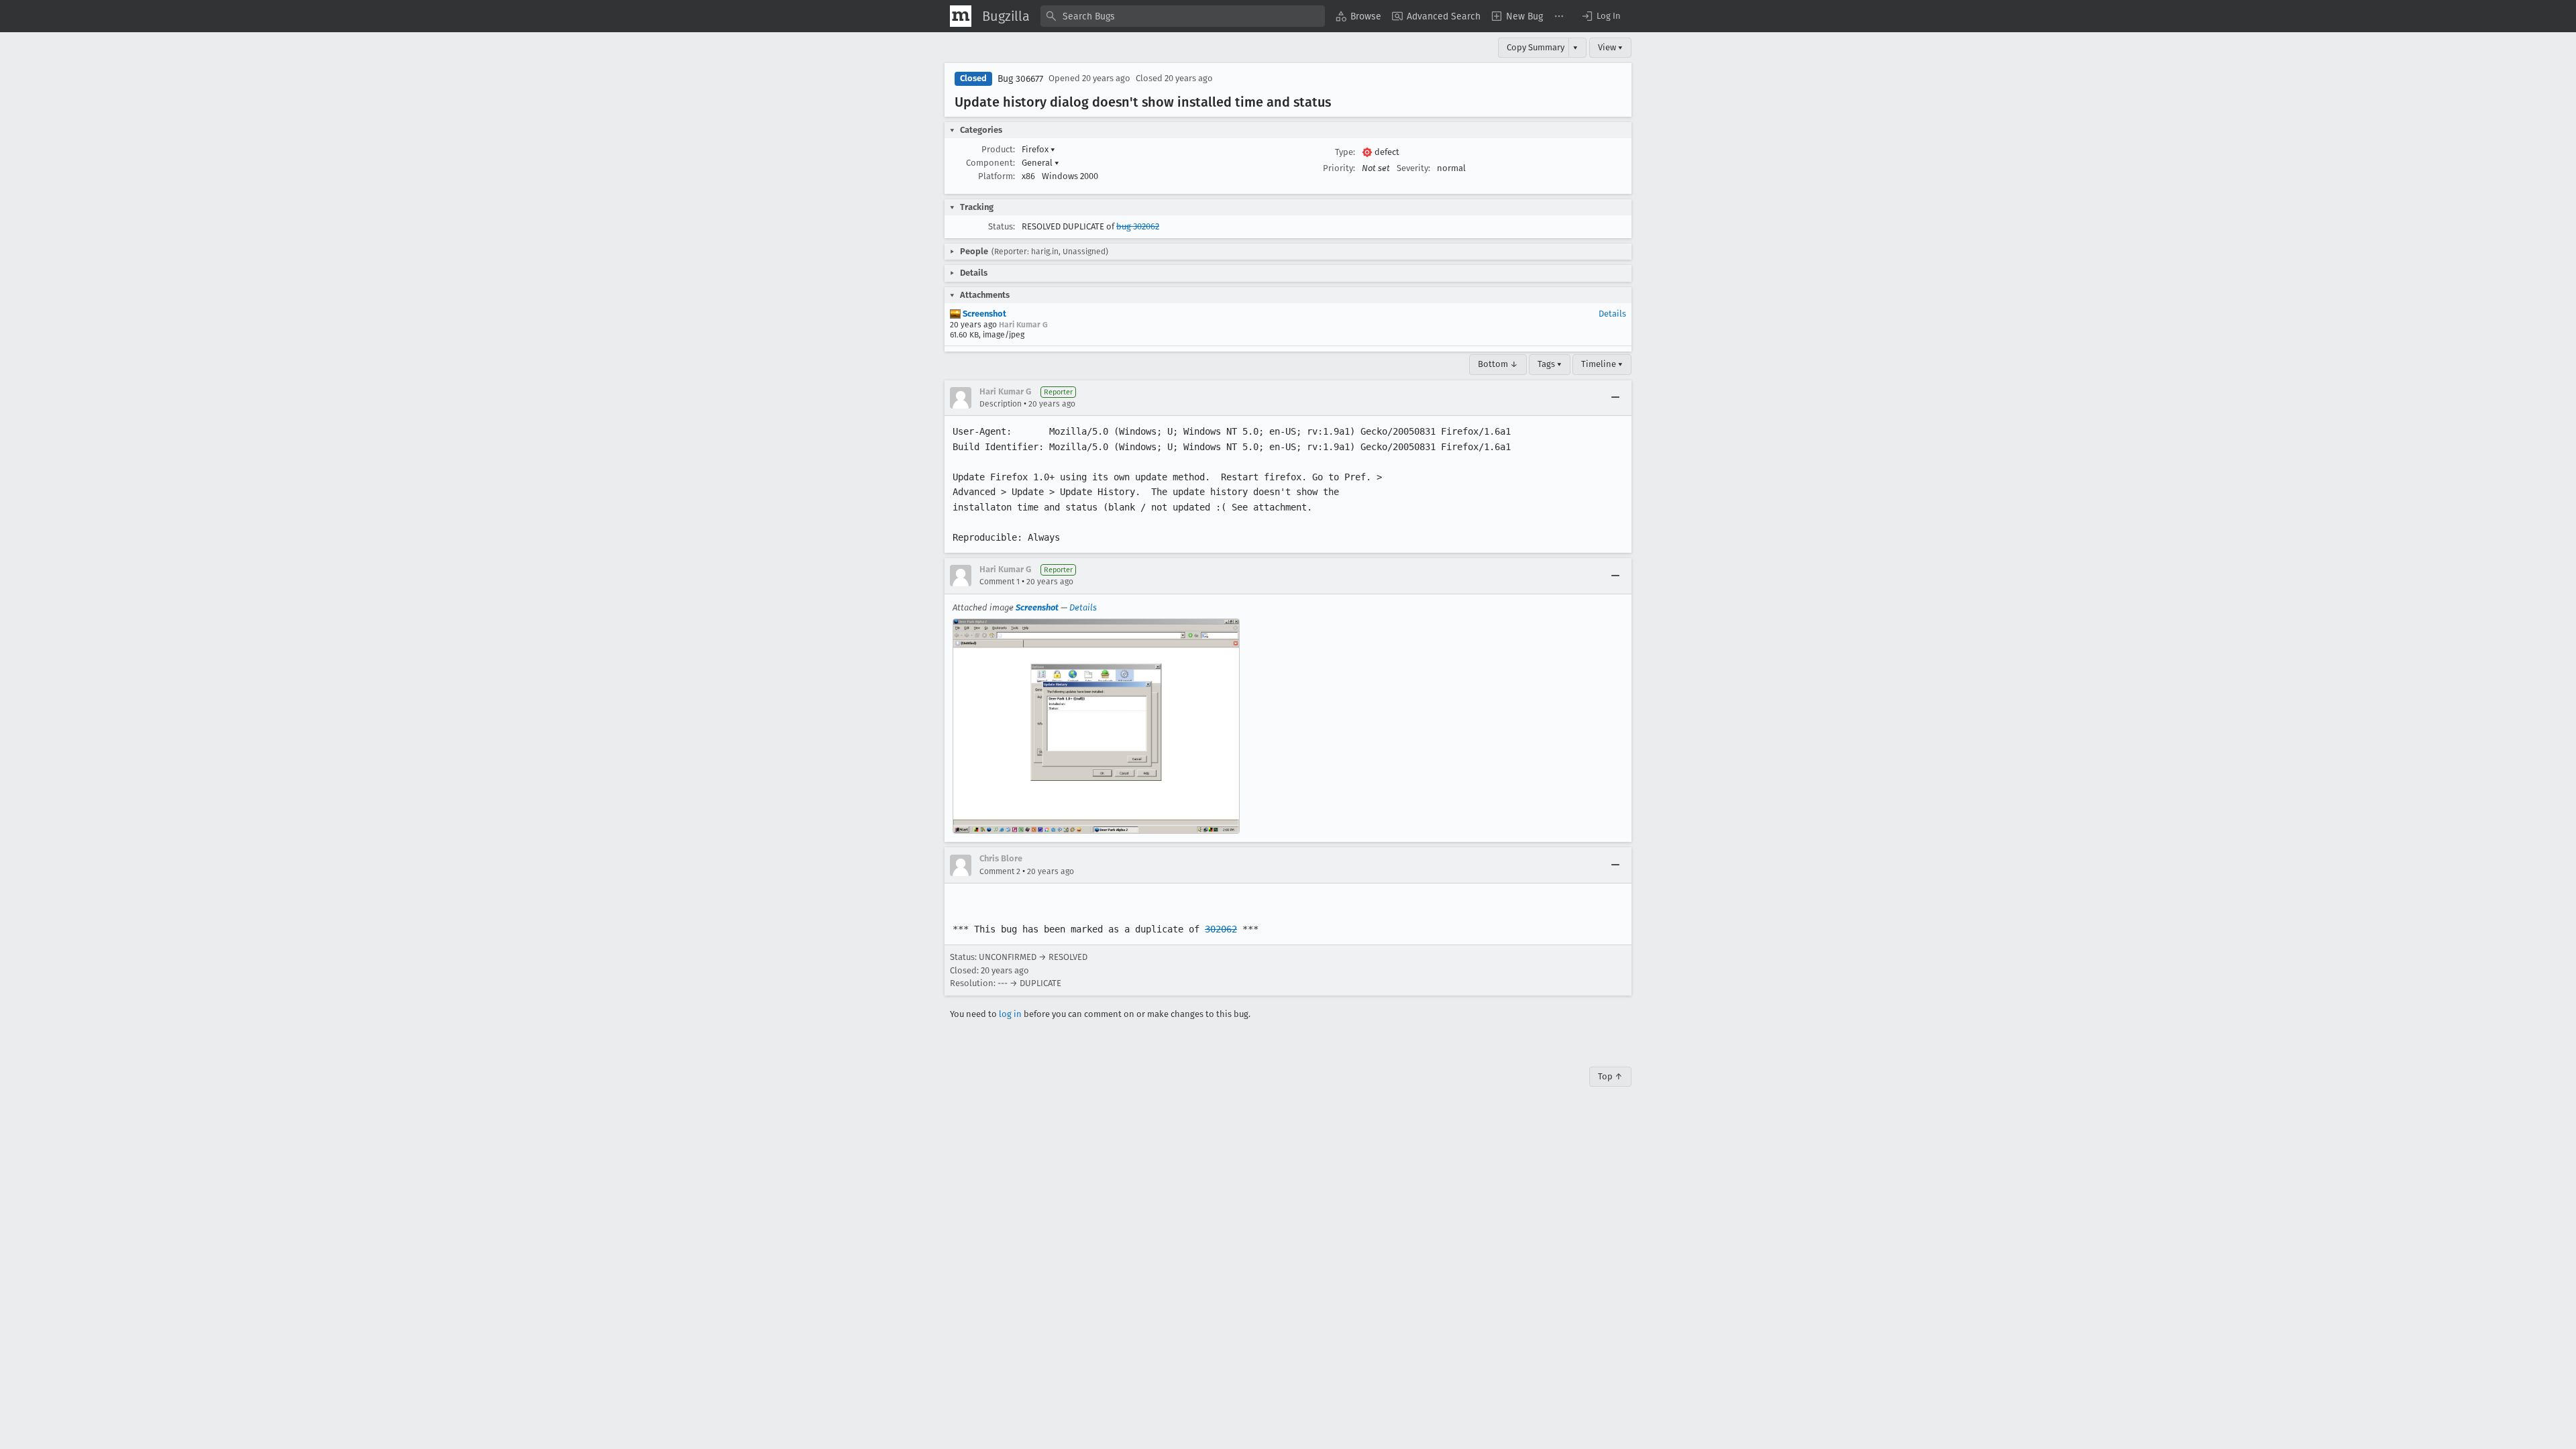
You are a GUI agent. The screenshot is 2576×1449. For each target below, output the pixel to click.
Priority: (1339, 168)
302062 (1221, 929)
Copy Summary (1536, 47)
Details (1612, 314)
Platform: (997, 176)
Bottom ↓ (1498, 364)
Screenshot (983, 314)
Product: (998, 149)
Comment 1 (1000, 582)
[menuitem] (1358, 16)
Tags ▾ (1550, 364)
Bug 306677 (1020, 79)
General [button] (1040, 163)
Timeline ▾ (1602, 364)
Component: (990, 163)
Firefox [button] (1038, 149)
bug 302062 (1138, 226)
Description (1001, 404)
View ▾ (1610, 47)
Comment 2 (1000, 871)
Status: (1002, 226)
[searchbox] (1183, 16)
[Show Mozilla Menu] (961, 16)
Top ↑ (1610, 1076)
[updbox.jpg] (1096, 727)
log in (1010, 1014)
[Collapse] (1615, 398)
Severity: (1413, 168)
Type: (1345, 152)
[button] (1601, 16)
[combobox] (1183, 16)
